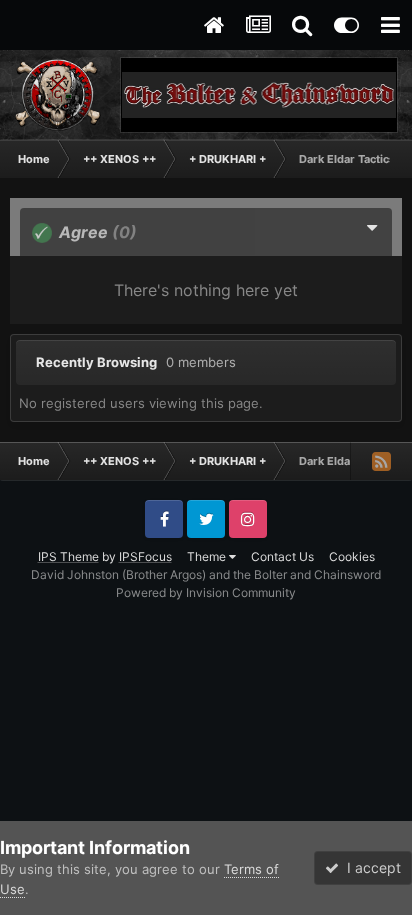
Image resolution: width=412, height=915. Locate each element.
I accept (370, 867)
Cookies (352, 556)
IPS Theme (68, 556)
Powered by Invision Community (206, 592)
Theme (208, 556)
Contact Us (282, 556)
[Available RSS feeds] (381, 461)
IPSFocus (145, 556)
